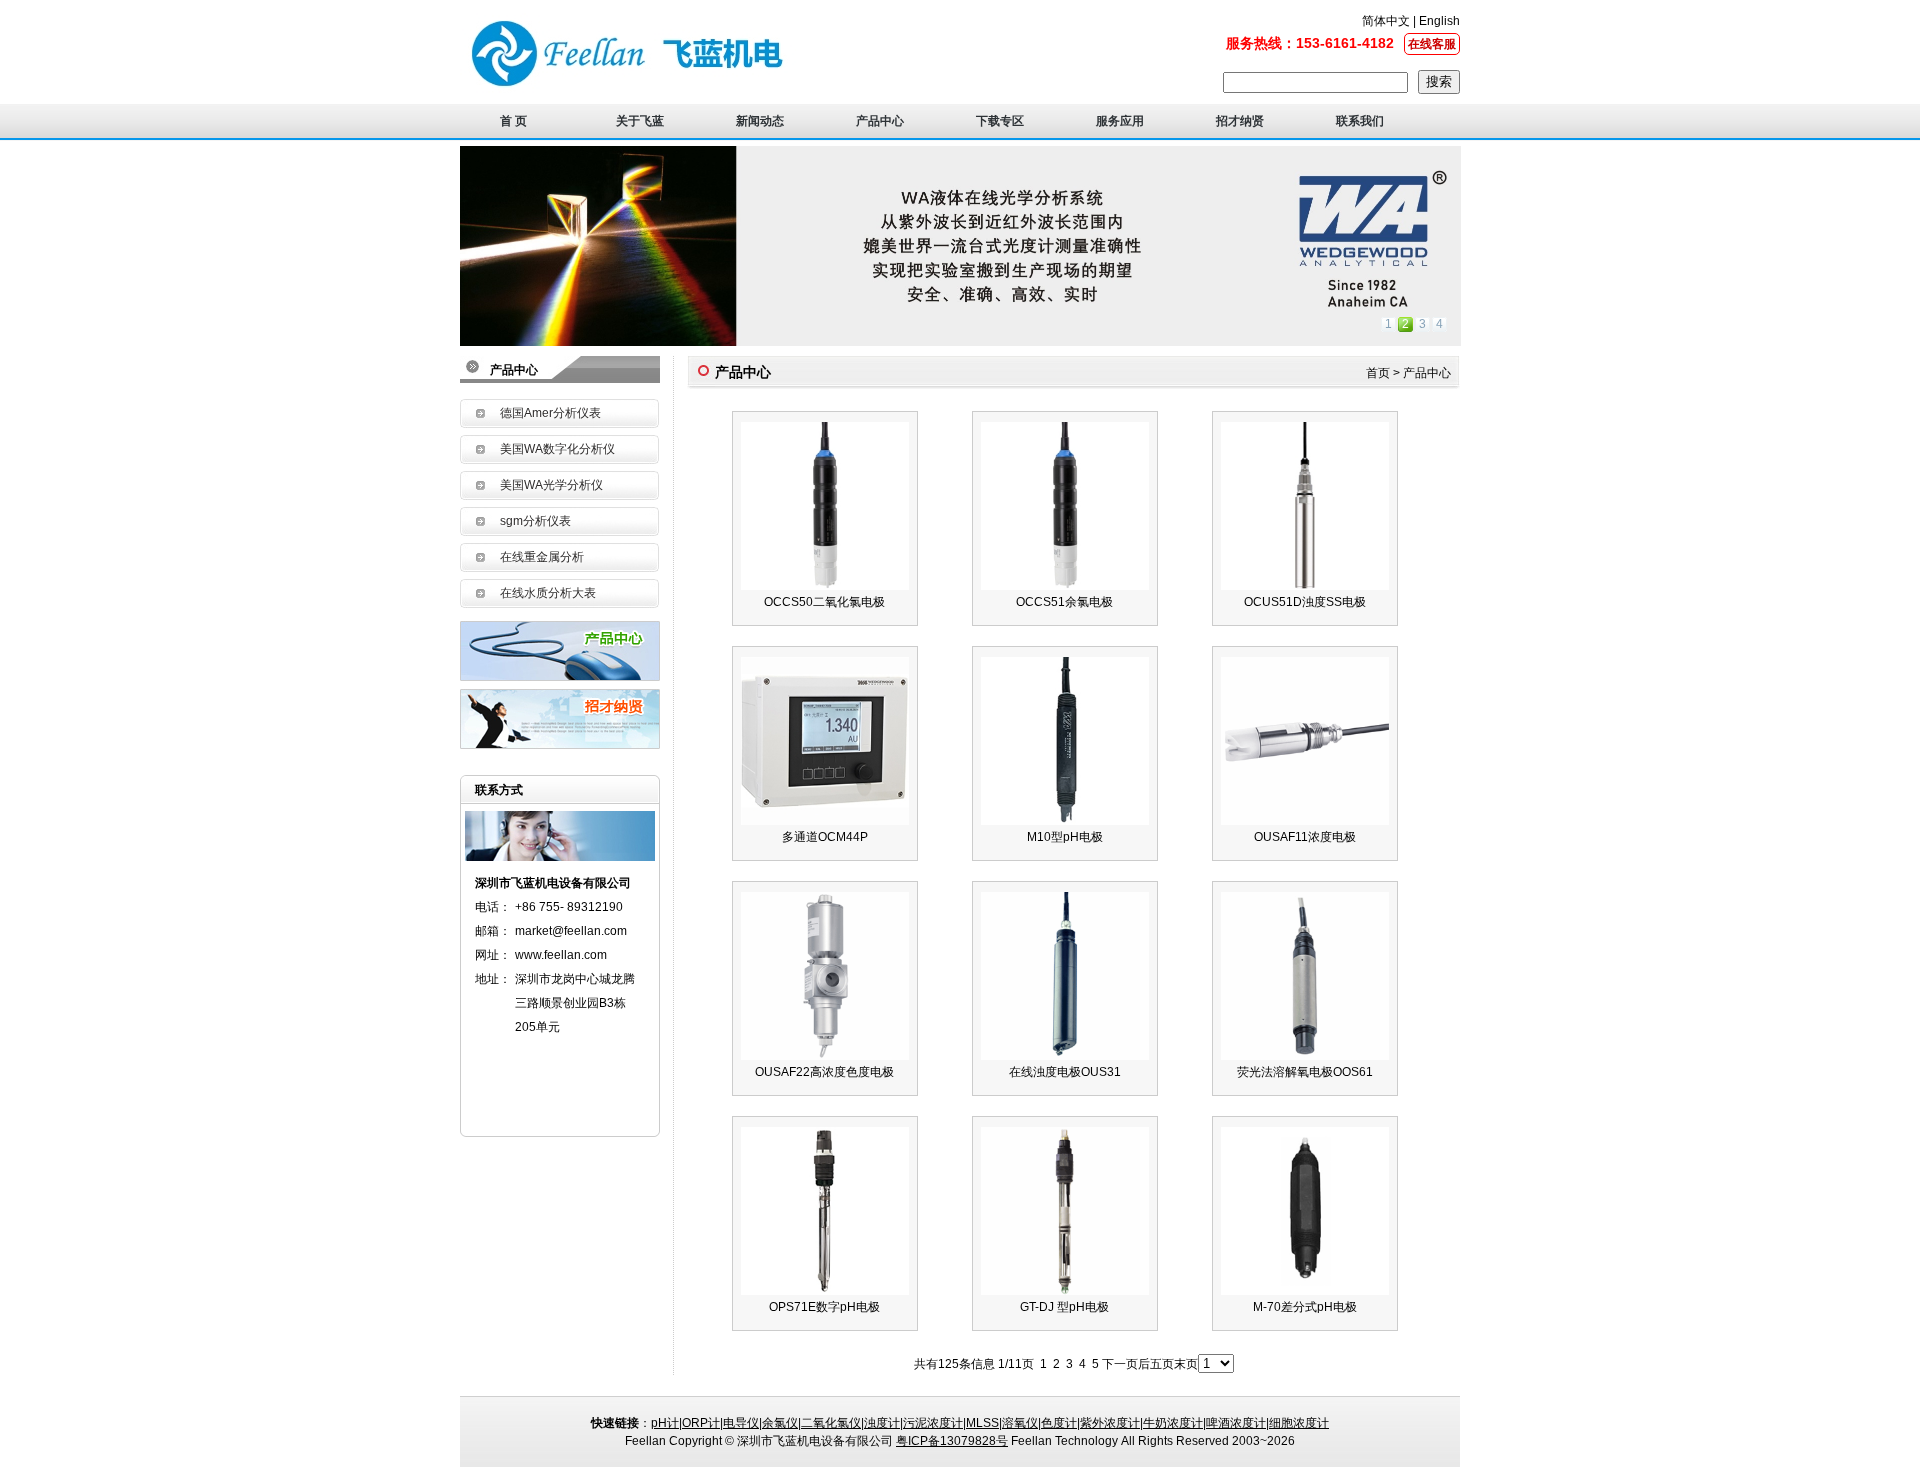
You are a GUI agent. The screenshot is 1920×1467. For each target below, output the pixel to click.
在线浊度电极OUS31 (1065, 1072)
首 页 (513, 121)
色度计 (1059, 1423)
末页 (1186, 1364)
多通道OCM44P (825, 837)
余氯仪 (780, 1423)
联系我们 (1360, 121)
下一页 (1120, 1364)
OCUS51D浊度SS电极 (1305, 602)
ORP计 (701, 1423)
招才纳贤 (1240, 121)
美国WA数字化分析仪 (557, 449)
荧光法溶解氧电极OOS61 (1305, 1072)
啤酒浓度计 (1236, 1423)
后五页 (1156, 1364)
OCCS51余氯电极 (1064, 602)
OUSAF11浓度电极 (1305, 837)
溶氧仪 (1020, 1423)
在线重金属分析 (542, 557)
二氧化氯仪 (831, 1423)
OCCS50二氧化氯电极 (824, 602)
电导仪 (741, 1423)
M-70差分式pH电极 (1305, 1307)
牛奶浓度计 (1173, 1423)
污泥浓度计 (933, 1423)
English (1438, 21)
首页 (1378, 373)
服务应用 (1120, 121)
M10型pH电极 (1065, 837)
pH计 (665, 1423)
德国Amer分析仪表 (550, 413)
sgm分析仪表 (535, 521)
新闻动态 (760, 121)
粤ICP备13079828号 (952, 1441)
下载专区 (1000, 121)
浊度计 (882, 1423)
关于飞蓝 (640, 121)
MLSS (982, 1423)
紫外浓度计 (1110, 1423)
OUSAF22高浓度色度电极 (824, 1072)
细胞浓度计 (1299, 1423)
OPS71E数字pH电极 (824, 1307)
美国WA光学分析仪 (551, 485)
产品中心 (880, 121)
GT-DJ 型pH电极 (1064, 1307)
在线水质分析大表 (548, 593)
